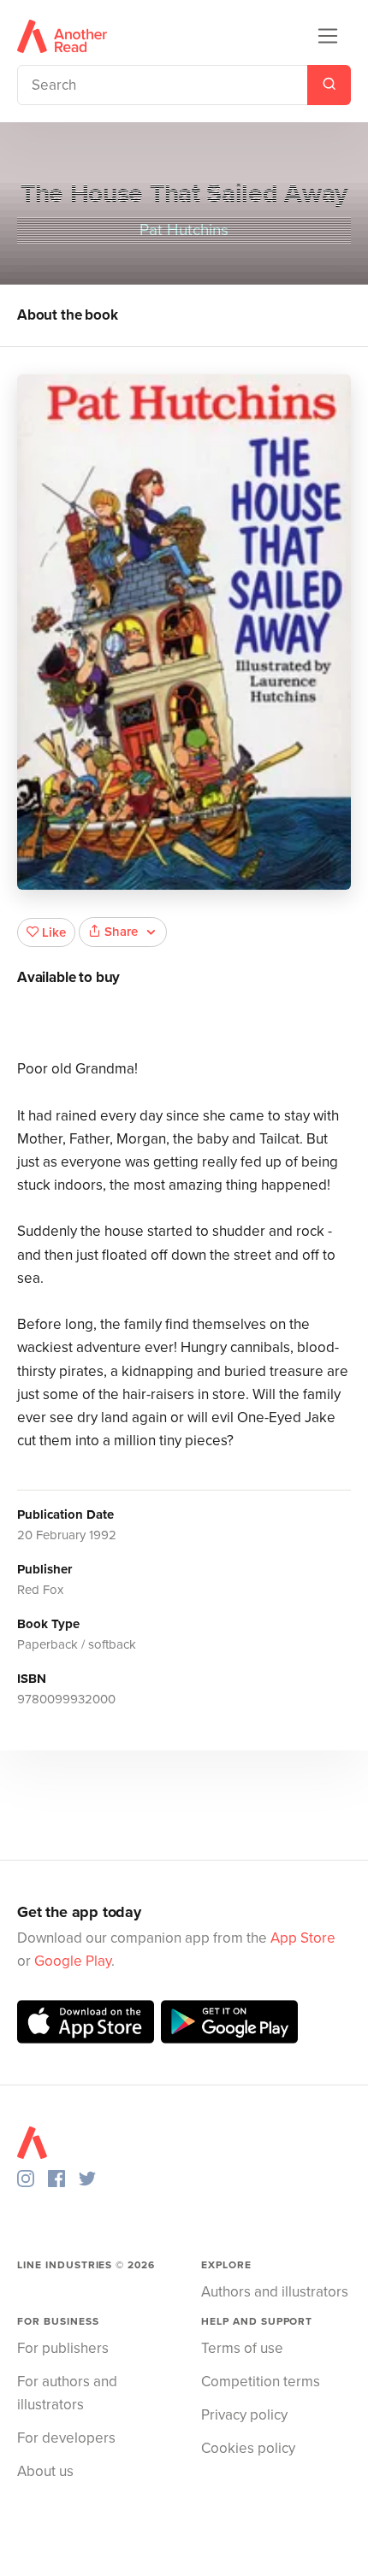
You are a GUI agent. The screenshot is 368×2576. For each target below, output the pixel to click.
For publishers (63, 2348)
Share (121, 932)
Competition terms (261, 2382)
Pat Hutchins (184, 230)
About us (45, 2471)
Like (54, 932)
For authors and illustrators (67, 2393)
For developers (66, 2438)
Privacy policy (244, 2415)
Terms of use (242, 2348)
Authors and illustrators (275, 2292)
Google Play (73, 1961)
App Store (303, 1938)
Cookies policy (248, 2448)
